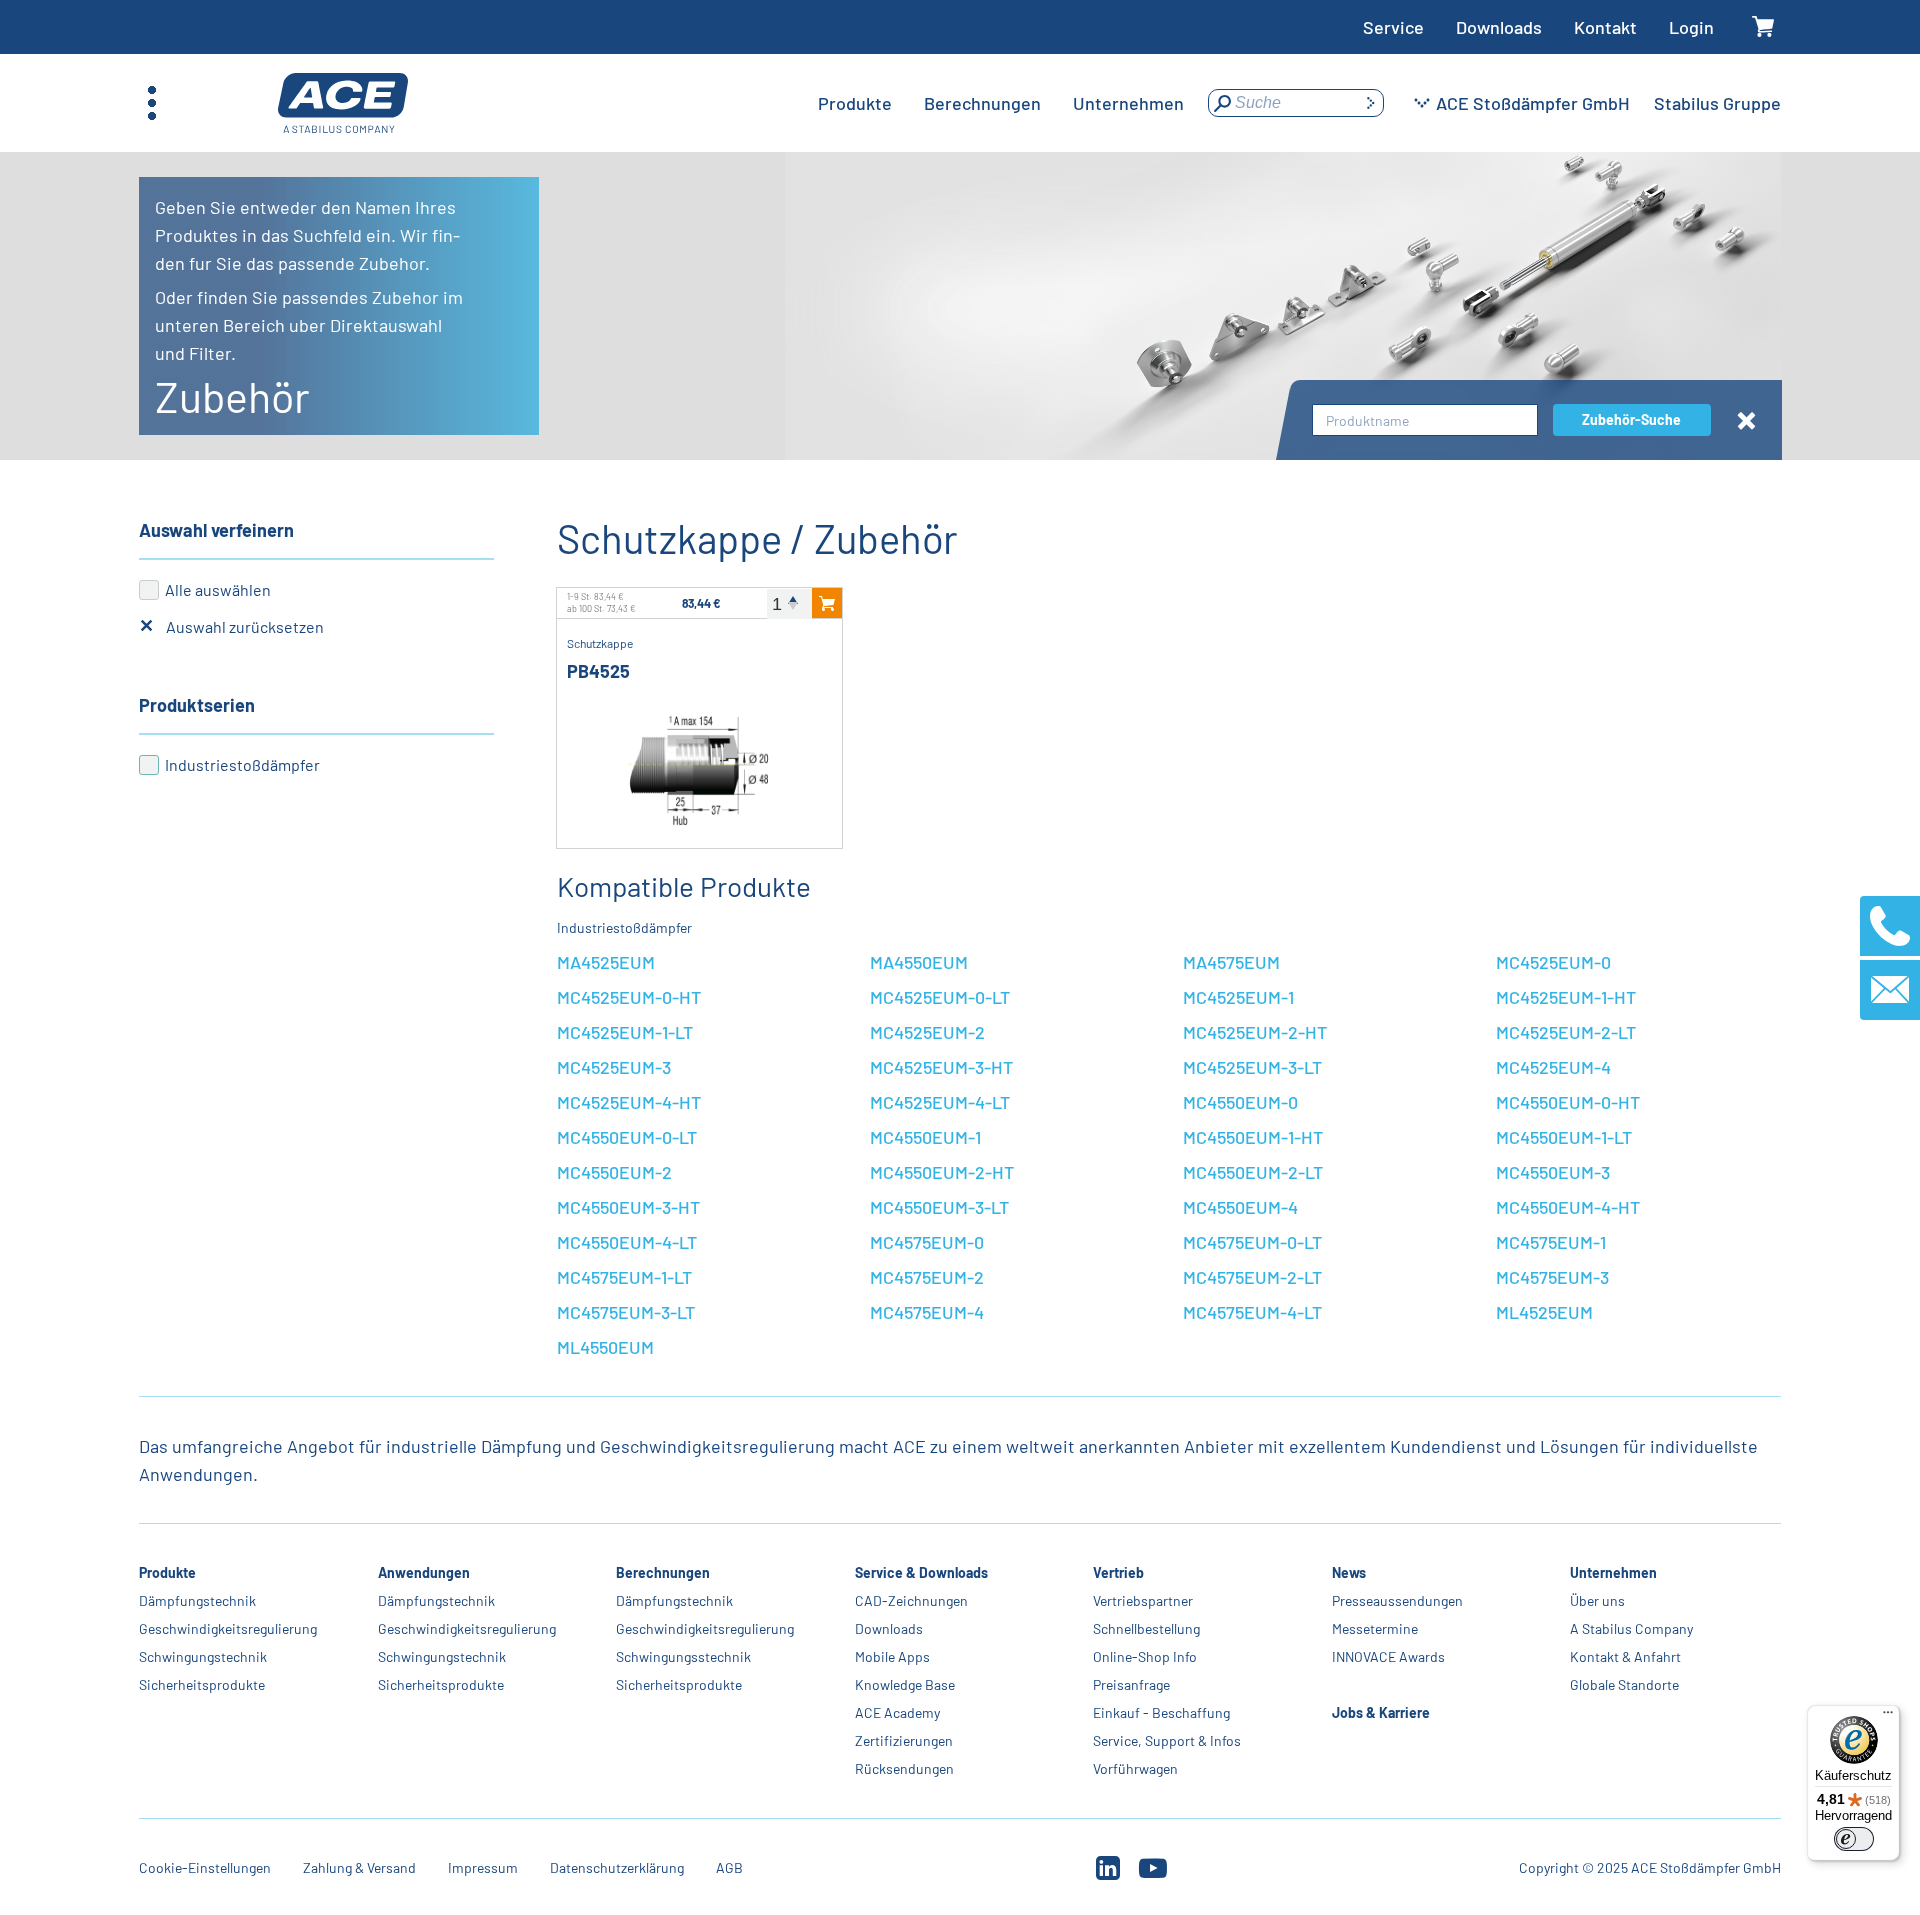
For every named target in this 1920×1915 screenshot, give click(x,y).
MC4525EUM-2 (927, 1032)
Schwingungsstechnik (683, 1656)
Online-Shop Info (1145, 1656)
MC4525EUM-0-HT (629, 997)
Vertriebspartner (1143, 1600)
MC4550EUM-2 (614, 1172)
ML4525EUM (1544, 1312)
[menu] (1001, 103)
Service (1393, 27)
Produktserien (197, 705)
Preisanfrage (1131, 1684)
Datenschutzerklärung (617, 1867)
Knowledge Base (905, 1684)
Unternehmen (1613, 1572)
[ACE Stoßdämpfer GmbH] (343, 103)
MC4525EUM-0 (1553, 962)
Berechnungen (663, 1572)
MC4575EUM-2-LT (1252, 1277)
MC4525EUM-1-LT (625, 1032)
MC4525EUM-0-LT (940, 997)
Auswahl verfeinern (216, 530)
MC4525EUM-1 (1238, 997)
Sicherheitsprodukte (202, 1684)
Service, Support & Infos (1167, 1740)
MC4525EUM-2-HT (1255, 1032)
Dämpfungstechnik (197, 1600)
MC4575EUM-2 (927, 1277)
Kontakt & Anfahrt (1625, 1656)
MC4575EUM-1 (1551, 1242)
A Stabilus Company (1631, 1628)
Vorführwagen (1135, 1768)
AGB (729, 1867)
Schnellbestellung (1146, 1628)
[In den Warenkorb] (827, 603)
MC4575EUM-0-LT (1252, 1242)
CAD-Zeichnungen (911, 1600)
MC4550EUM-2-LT (1253, 1172)
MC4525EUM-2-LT (1566, 1032)
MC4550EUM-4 (1240, 1207)
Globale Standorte (1624, 1684)
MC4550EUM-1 (925, 1137)
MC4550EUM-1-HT (1253, 1137)
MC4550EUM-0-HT (1568, 1102)
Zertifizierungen (904, 1740)
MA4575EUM (1231, 962)
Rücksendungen (904, 1768)
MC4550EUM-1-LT (1564, 1137)
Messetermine (1375, 1628)
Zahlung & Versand (359, 1867)
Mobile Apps (892, 1656)
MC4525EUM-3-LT (1252, 1067)
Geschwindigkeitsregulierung (228, 1628)
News (1349, 1572)
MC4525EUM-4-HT (629, 1102)
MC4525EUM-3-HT (941, 1067)
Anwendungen (424, 1572)
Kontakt (1605, 27)
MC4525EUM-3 (614, 1067)
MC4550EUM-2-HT (942, 1172)
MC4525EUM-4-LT (940, 1102)
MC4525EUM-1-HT (1566, 997)
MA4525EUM (606, 962)
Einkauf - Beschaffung (1161, 1712)
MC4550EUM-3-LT (939, 1207)
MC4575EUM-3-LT (626, 1312)
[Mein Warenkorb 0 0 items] (1763, 27)
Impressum (483, 1867)
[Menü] (1888, 1717)
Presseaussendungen (1397, 1600)
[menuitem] (855, 103)
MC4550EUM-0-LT (627, 1137)
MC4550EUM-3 (1553, 1172)
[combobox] (1425, 420)
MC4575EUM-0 (927, 1242)
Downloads (1499, 27)
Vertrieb (1118, 1572)
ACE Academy (897, 1712)
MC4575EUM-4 (927, 1312)
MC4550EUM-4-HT (1568, 1207)
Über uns (1597, 1600)
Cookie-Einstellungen (205, 1867)
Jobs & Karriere (1381, 1712)
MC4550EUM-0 (1240, 1102)
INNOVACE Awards (1388, 1656)
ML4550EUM (605, 1347)
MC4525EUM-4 (1553, 1067)
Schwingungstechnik (203, 1656)
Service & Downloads (921, 1572)
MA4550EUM (919, 962)
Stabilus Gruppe (1717, 103)
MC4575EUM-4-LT (1252, 1312)
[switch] (1854, 1839)
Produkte (167, 1572)
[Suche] (1370, 103)
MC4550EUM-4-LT (627, 1242)
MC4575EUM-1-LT (624, 1277)
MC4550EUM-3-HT (628, 1207)
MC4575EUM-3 (1552, 1277)
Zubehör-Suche (1631, 419)
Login (1691, 27)
